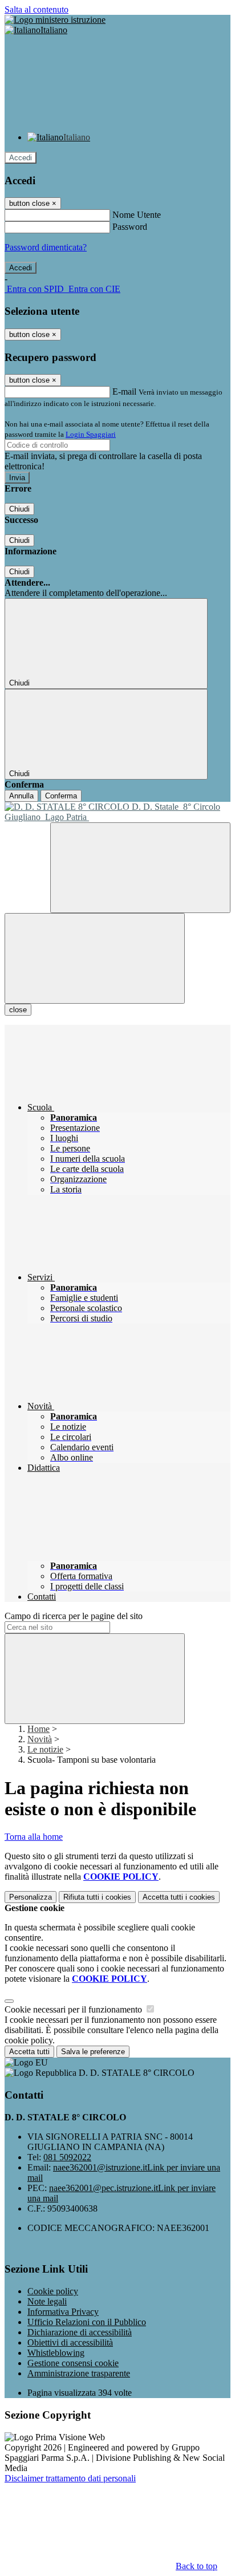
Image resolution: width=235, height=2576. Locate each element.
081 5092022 (67, 2157)
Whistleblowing (56, 2353)
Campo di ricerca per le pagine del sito (74, 1616)
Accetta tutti (179, 1897)
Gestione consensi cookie (73, 2363)
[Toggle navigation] (95, 958)
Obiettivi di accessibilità (70, 2342)
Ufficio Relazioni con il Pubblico (87, 2322)
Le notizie (45, 1749)
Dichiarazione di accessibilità (80, 2332)
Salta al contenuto (37, 9)
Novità (40, 1739)
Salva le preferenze (93, 2052)
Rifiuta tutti (97, 1897)
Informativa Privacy (63, 2312)
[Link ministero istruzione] (55, 20)
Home (39, 1729)
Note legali (47, 2301)
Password (130, 227)
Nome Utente (137, 215)
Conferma (61, 796)
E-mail (124, 392)
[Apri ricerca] (140, 868)
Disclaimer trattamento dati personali (70, 2478)
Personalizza (31, 1897)
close (18, 1010)
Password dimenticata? (46, 247)
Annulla (21, 796)
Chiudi (19, 509)
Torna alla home (34, 1837)
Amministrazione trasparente (79, 2373)
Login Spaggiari (91, 434)
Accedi (21, 158)
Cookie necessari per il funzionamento (74, 2009)
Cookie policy (53, 2291)
